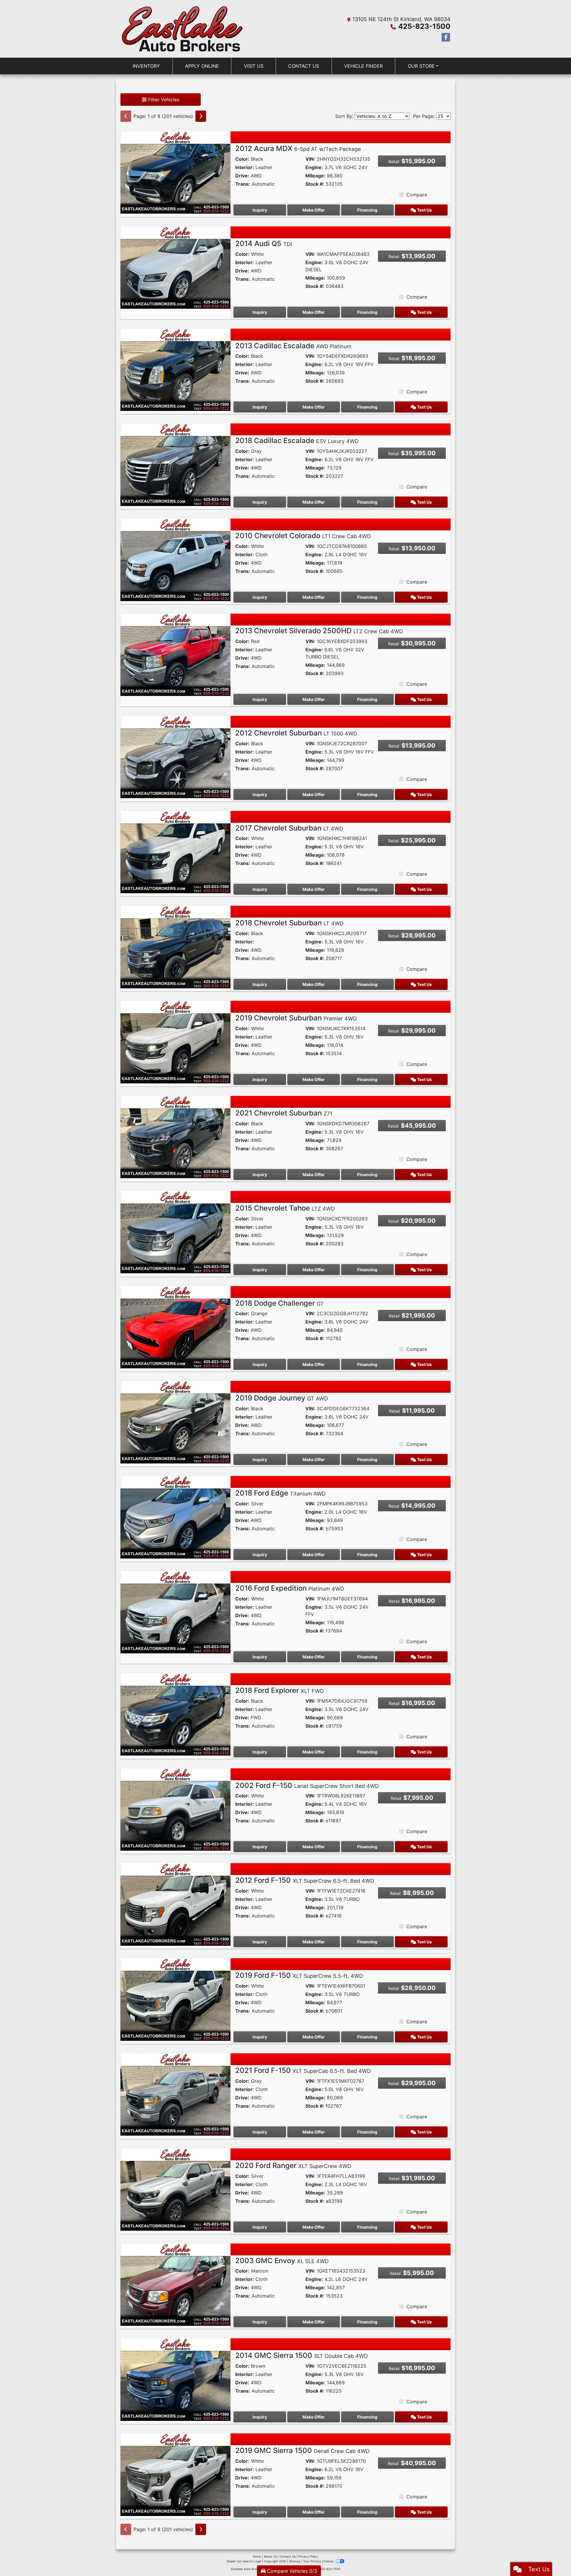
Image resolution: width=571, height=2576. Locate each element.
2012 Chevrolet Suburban (296, 733)
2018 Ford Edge (280, 1493)
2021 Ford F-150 (303, 2070)
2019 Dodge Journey (282, 1398)
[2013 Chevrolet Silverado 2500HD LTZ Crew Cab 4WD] (175, 654)
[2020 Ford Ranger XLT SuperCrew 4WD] (175, 2189)
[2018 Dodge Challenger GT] (175, 1327)
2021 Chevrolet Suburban (284, 1113)
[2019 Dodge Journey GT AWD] (175, 1422)
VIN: (310, 159)
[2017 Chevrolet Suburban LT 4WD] (175, 852)
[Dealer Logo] (182, 29)
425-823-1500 (424, 26)
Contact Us (288, 2556)
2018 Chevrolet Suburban (289, 923)
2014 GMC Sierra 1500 (302, 2355)
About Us (270, 2556)
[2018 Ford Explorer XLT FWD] (175, 1714)
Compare (417, 195)
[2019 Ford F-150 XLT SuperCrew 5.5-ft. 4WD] (175, 1999)
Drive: (242, 176)
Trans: (243, 184)
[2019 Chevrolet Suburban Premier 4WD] (175, 1042)
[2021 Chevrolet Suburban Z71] (175, 1137)
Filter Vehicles (163, 100)
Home (257, 2556)
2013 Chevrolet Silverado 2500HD (319, 631)
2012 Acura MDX (298, 148)
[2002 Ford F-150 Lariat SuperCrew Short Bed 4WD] (175, 1809)
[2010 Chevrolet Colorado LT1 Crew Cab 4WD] (175, 559)
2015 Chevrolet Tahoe (285, 1208)
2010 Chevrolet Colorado (303, 536)
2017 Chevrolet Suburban (289, 828)
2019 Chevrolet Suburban (296, 1018)
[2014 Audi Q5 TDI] (175, 267)
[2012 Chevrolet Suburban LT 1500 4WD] (175, 757)
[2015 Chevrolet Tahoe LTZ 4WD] (175, 1232)
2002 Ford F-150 (307, 1785)
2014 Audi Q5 (264, 244)
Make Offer (314, 210)
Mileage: (315, 176)
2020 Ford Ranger (293, 2165)
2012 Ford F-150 (305, 1880)
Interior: (245, 167)
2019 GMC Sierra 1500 (302, 2450)
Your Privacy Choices (319, 2561)
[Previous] (126, 116)
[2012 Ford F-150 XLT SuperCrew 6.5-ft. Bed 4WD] (175, 1904)
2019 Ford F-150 (299, 1975)
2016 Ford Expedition (290, 1588)
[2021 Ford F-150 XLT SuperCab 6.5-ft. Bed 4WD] (175, 2094)
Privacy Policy (308, 2556)
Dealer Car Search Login (244, 2561)
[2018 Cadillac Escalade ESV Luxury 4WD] (175, 464)
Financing (367, 210)
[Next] (201, 116)
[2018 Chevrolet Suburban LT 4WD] (175, 946)
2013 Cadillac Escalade (293, 346)
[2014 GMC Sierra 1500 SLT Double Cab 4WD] (175, 2379)
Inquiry (260, 210)
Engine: (314, 167)
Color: (242, 159)
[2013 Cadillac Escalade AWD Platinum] (175, 369)
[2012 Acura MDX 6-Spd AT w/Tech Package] (175, 172)
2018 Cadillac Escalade (297, 441)
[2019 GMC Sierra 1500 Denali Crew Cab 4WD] (175, 2474)
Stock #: (315, 184)
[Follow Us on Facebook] (446, 37)
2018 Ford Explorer (280, 1690)
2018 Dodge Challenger (280, 1303)
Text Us (424, 210)
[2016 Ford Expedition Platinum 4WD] (175, 1612)
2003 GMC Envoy (282, 2261)
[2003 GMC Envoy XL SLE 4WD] (175, 2284)
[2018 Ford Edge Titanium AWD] (175, 1517)
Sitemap (295, 2561)
